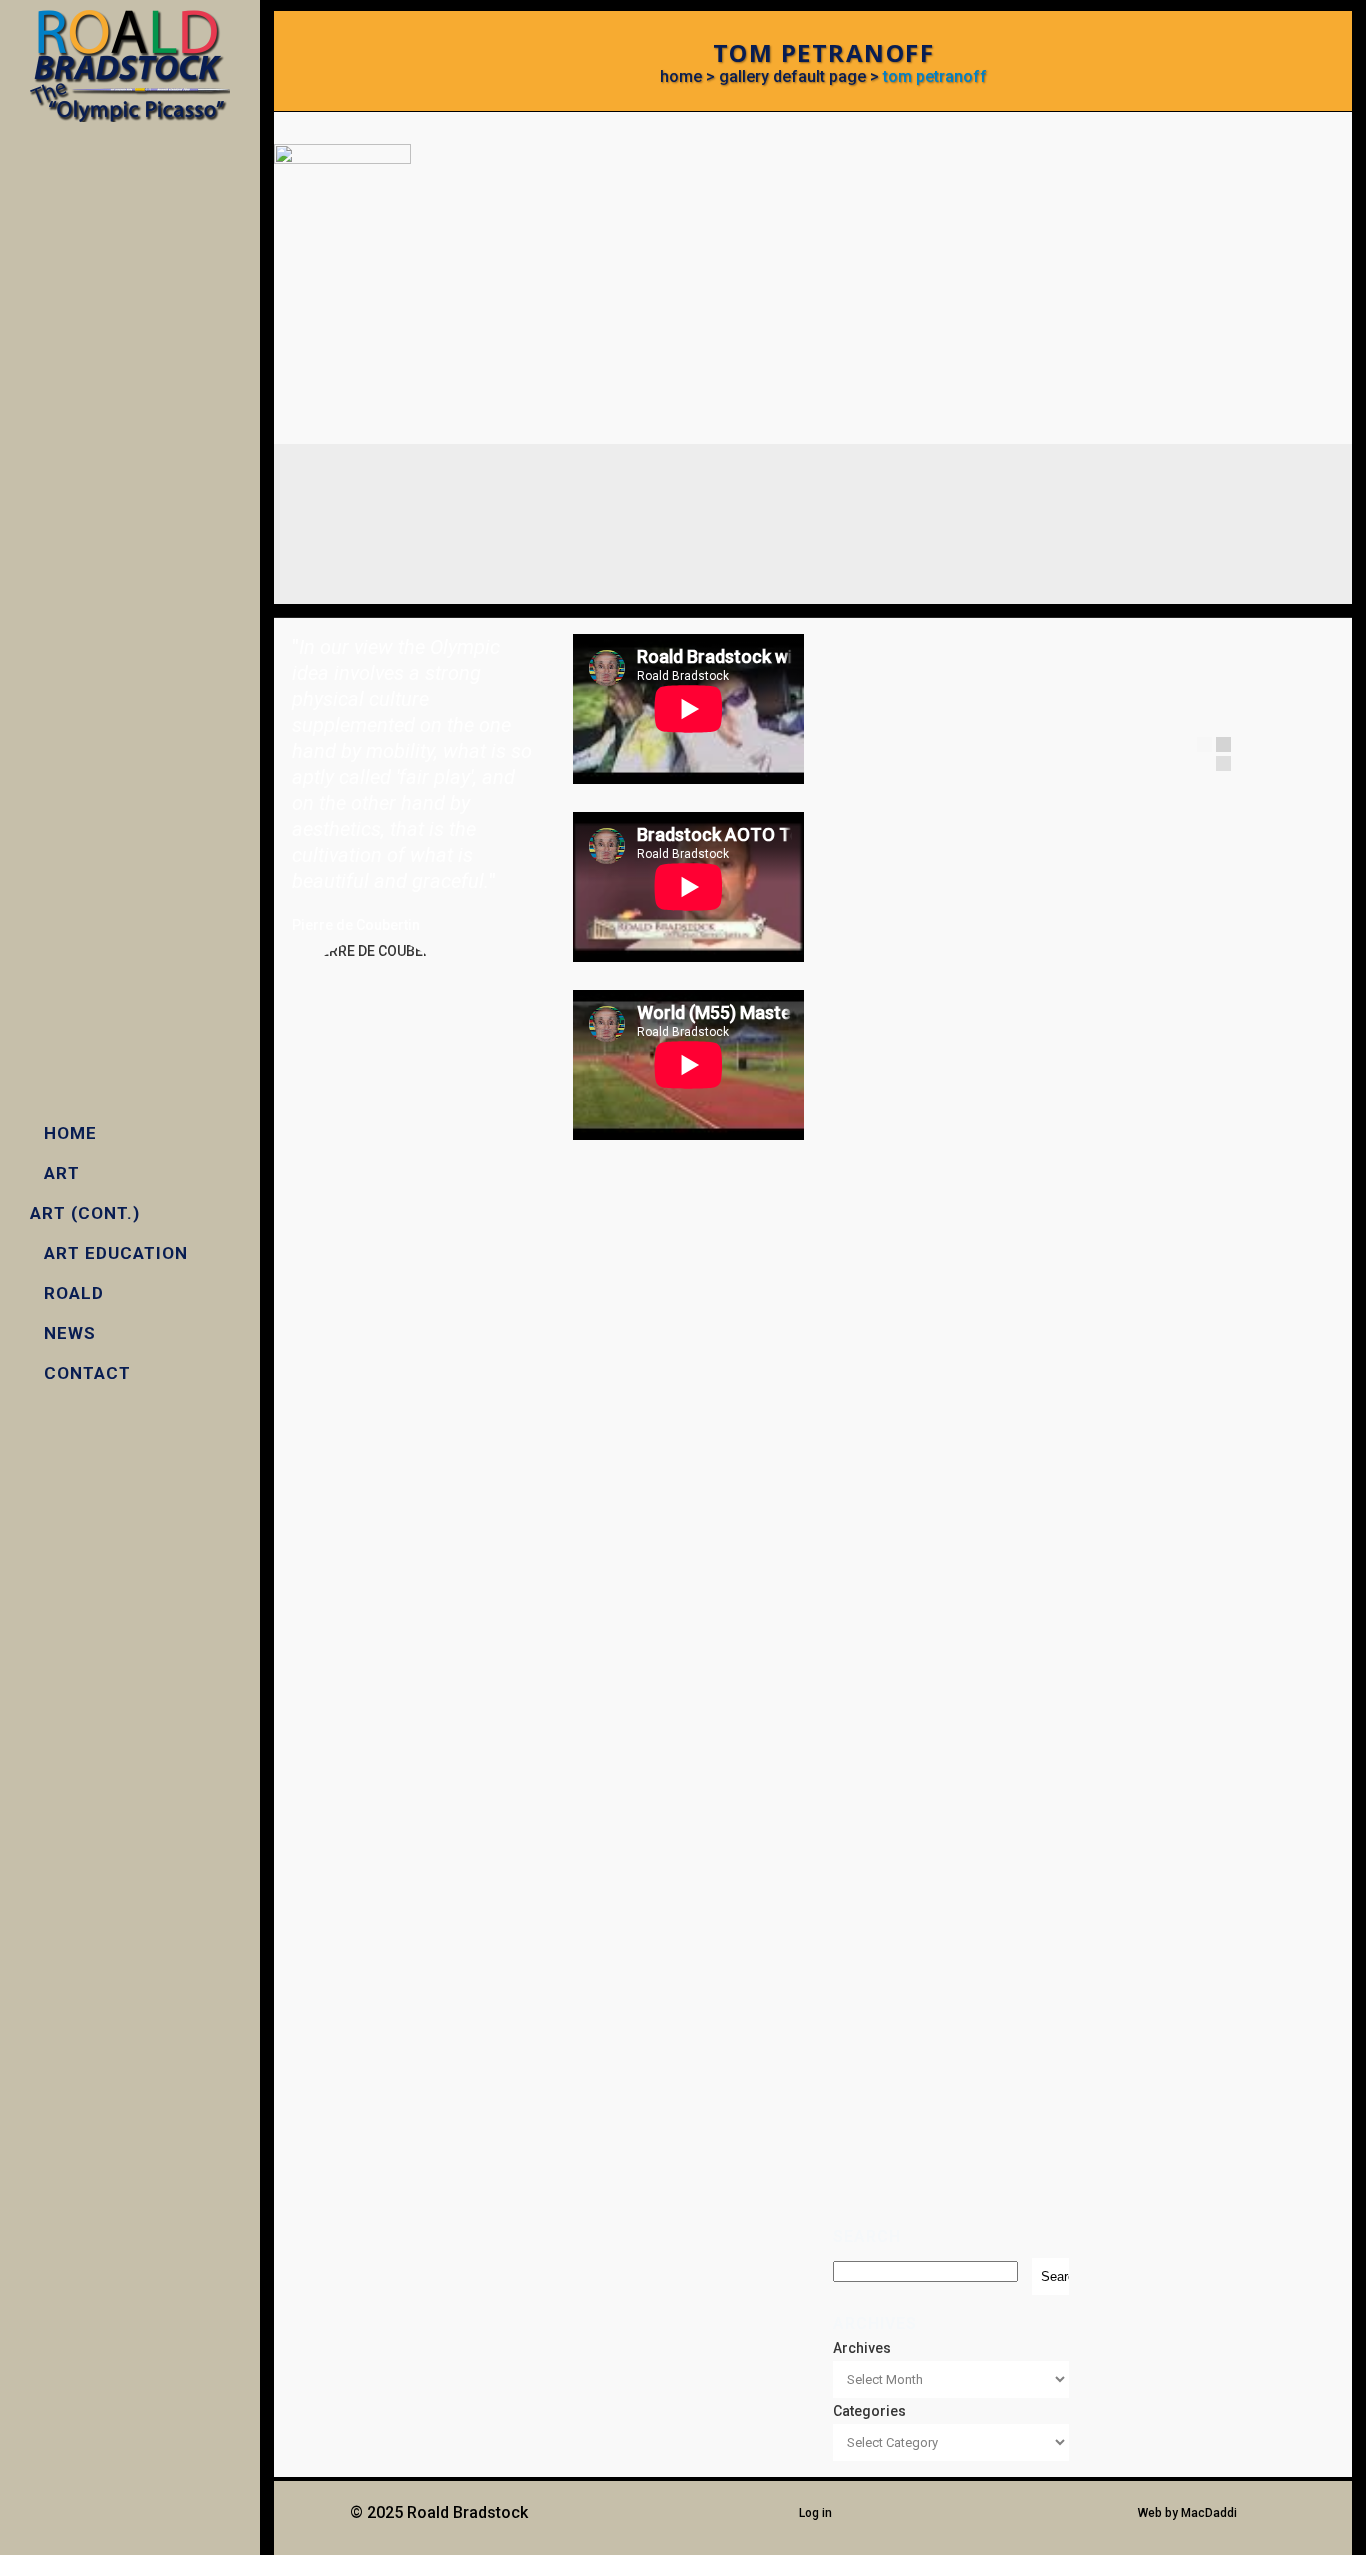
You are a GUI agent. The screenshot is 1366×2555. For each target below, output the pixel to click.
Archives (862, 2348)
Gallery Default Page (792, 76)
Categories (869, 2411)
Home (681, 76)
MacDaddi (1209, 2513)
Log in (815, 2513)
